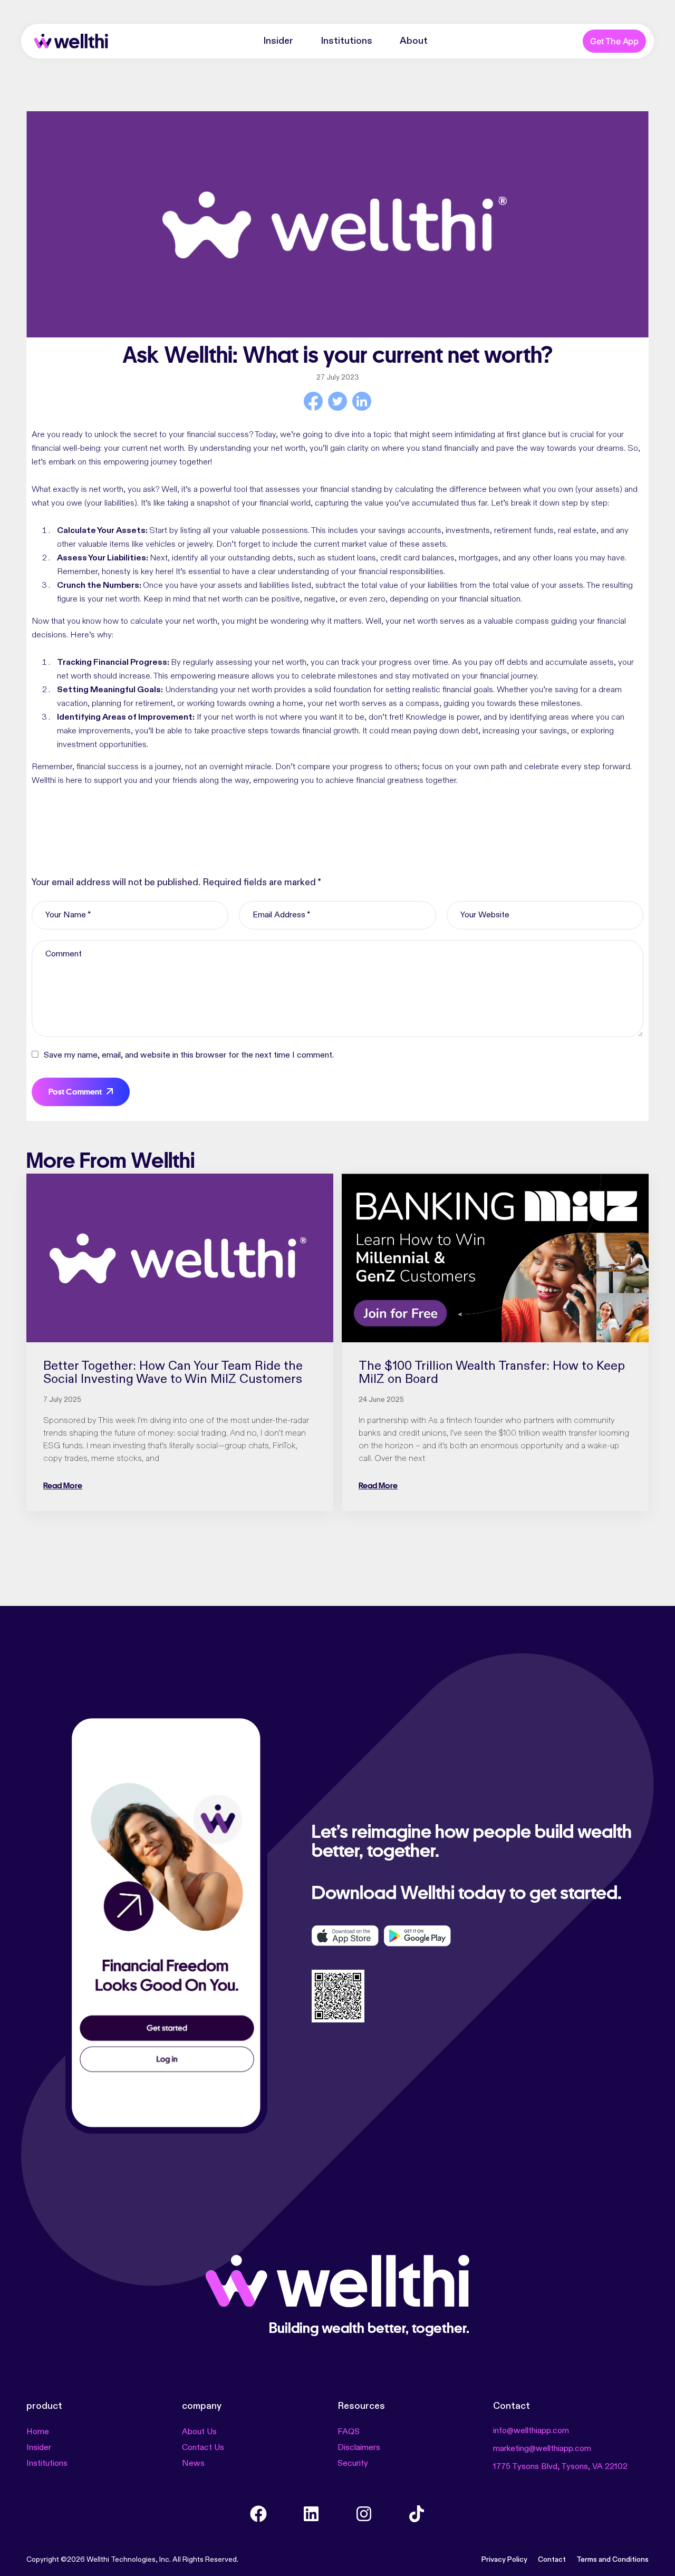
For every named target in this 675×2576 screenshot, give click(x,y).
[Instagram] (364, 2514)
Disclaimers (359, 2448)
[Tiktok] (417, 2514)
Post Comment (75, 1092)
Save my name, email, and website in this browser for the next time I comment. (189, 1055)
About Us (199, 2432)
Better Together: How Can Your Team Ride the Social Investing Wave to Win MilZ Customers (173, 1373)
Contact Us (203, 2448)
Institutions (346, 41)
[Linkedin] (311, 2514)
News (193, 2464)
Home (38, 2432)
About (414, 41)
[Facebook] (258, 2514)
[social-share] (313, 401)
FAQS (349, 2432)
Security (353, 2464)
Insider (278, 41)
